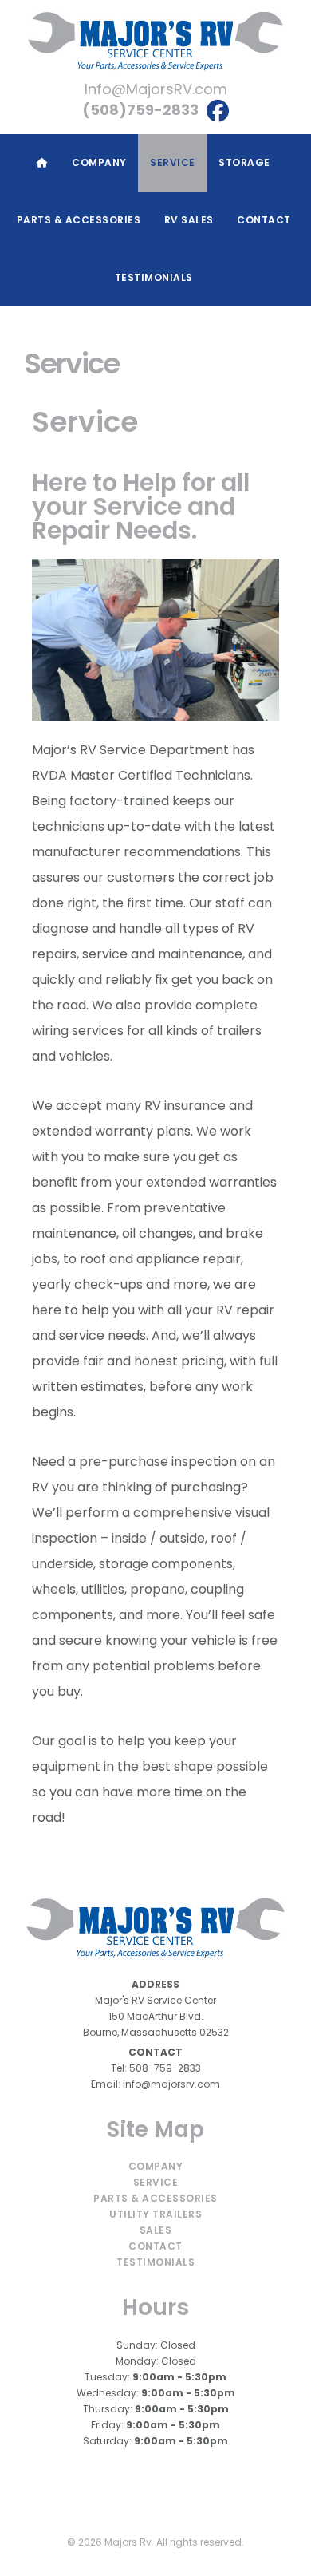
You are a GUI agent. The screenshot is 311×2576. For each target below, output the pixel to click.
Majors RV (155, 41)
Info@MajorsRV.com (156, 89)
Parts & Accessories (155, 2198)
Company (156, 2166)
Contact (155, 2246)
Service (156, 2182)
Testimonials (155, 2262)
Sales (156, 2230)
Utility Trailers (155, 2214)
